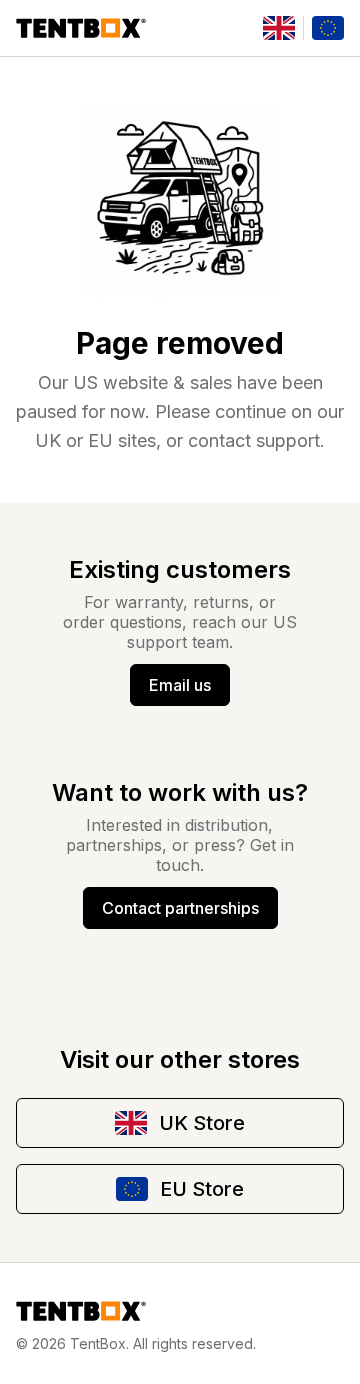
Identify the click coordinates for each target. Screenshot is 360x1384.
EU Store (202, 1189)
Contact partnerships (180, 908)
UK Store (202, 1123)
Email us (180, 685)
